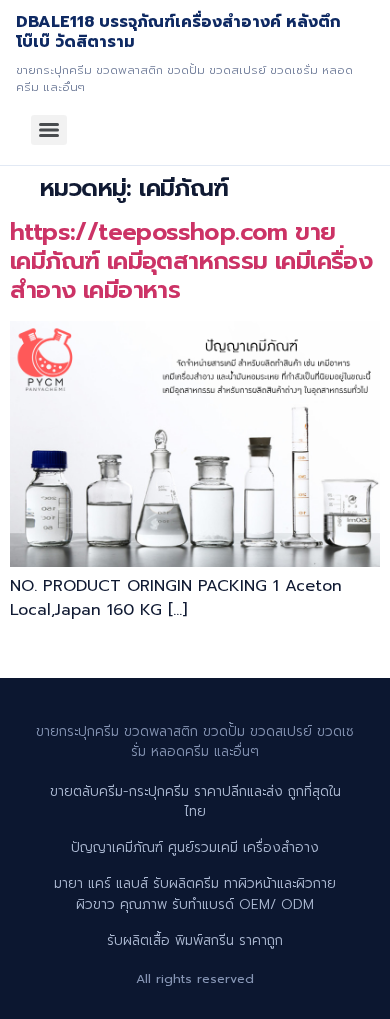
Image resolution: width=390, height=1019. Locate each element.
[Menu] (49, 130)
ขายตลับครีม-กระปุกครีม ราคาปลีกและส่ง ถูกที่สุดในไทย (195, 801)
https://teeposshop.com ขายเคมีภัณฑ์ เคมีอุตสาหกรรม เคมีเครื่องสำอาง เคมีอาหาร (191, 261)
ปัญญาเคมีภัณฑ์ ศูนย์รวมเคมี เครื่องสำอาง (195, 847)
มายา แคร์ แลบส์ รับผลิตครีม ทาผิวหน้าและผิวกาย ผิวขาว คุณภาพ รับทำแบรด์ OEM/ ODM (195, 893)
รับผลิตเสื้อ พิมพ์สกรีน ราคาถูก (195, 940)
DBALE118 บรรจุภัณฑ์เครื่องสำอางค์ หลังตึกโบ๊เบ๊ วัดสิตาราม (178, 32)
